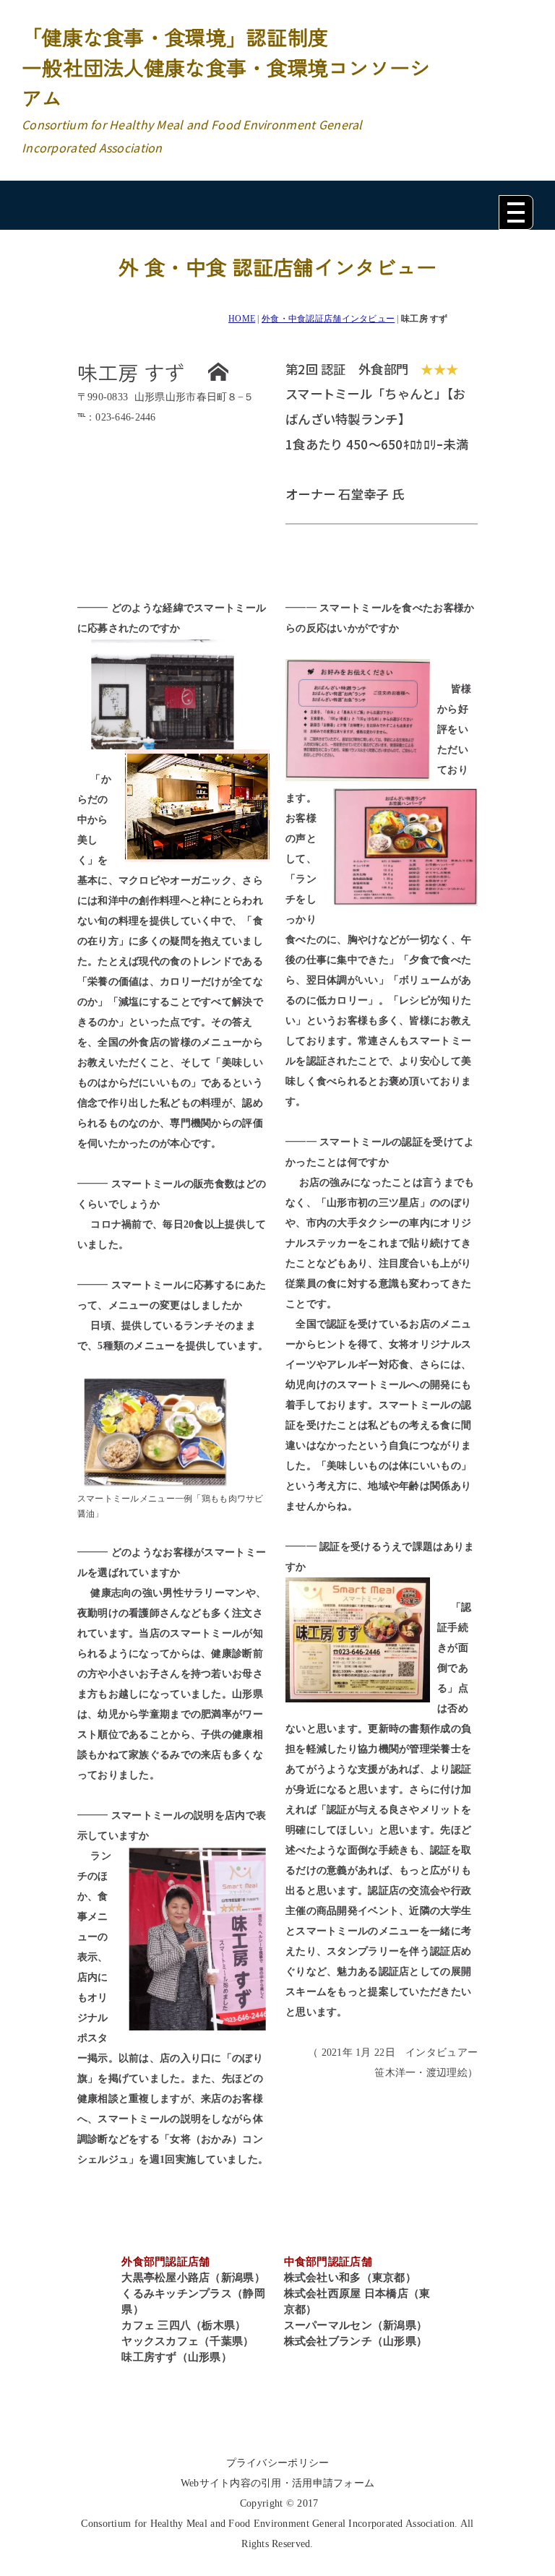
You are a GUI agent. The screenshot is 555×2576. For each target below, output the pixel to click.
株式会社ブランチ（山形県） (356, 2341)
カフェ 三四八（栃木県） (184, 2325)
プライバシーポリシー (278, 2463)
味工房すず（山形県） (177, 2357)
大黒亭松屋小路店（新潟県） (193, 2278)
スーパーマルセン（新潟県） (356, 2325)
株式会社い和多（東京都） (350, 2278)
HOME (242, 319)
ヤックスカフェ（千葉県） (188, 2341)
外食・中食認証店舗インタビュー (328, 319)
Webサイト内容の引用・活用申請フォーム (278, 2483)
